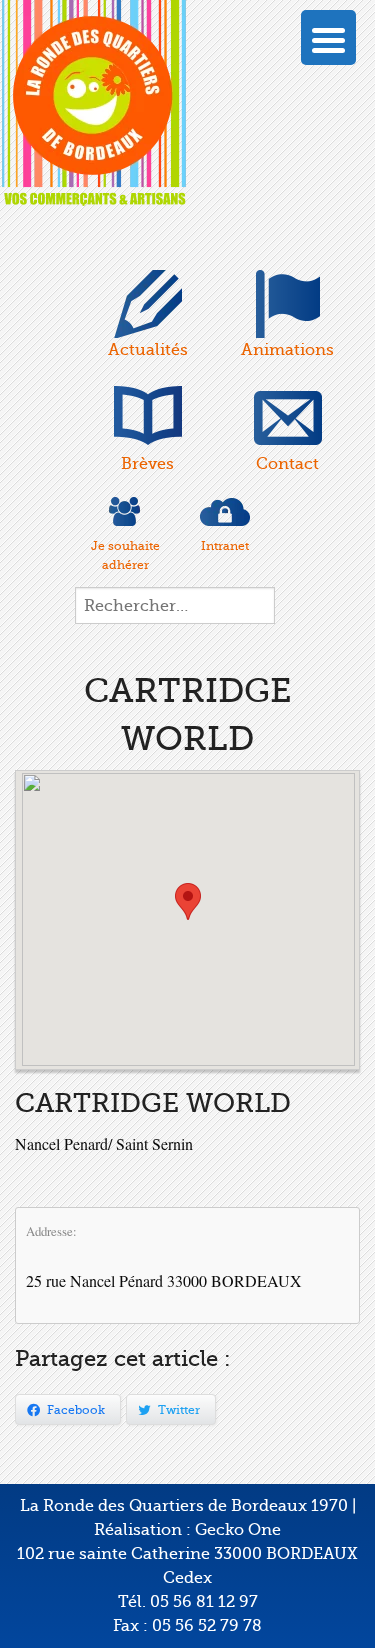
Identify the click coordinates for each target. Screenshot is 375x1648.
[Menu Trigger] (328, 37)
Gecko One (238, 1530)
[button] (188, 901)
